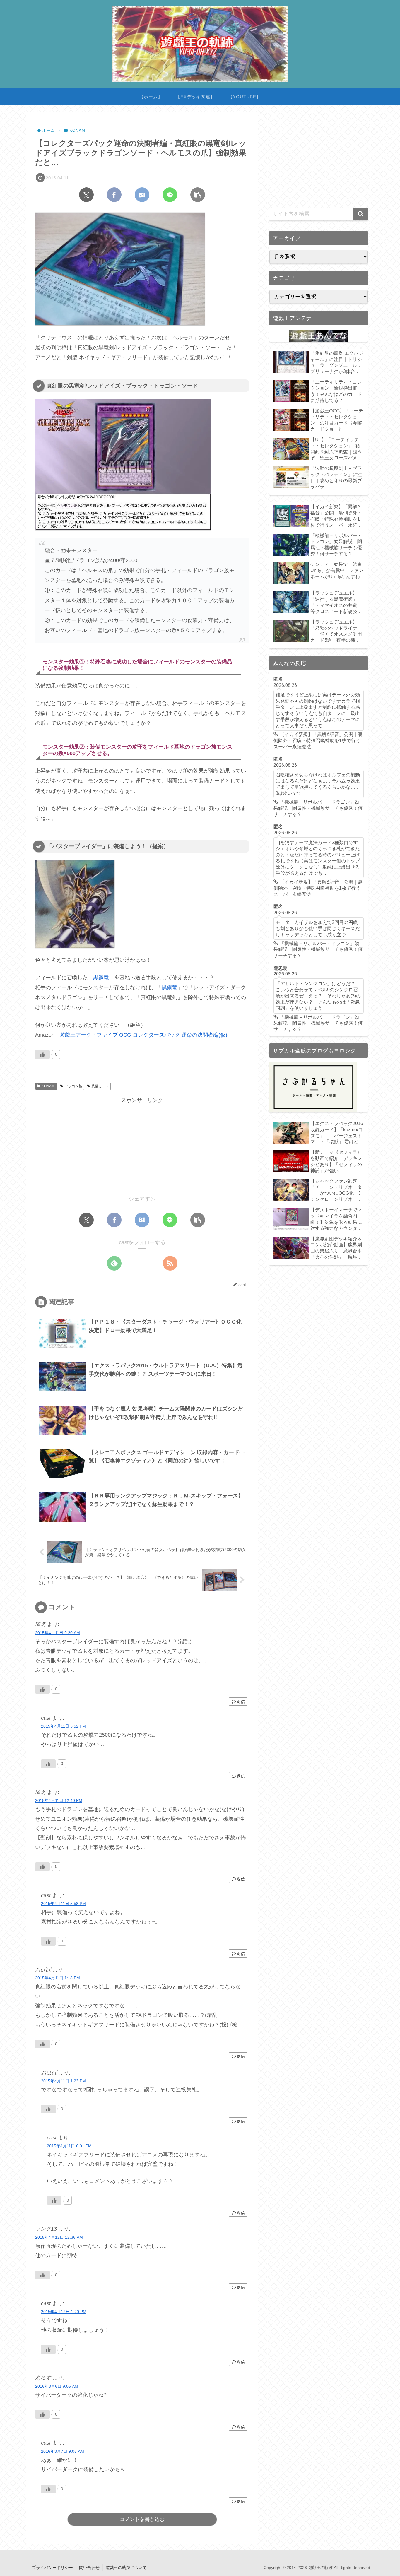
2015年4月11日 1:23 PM (63, 2081)
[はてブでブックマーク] (142, 195)
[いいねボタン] (42, 1055)
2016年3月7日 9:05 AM (63, 2451)
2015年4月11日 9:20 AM (58, 1633)
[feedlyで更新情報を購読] (114, 1263)
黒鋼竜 (101, 978)
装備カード (100, 1086)
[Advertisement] (142, 1146)
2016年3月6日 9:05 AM (57, 2386)
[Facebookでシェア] (114, 195)
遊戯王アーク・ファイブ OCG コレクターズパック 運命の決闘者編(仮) (143, 1035)
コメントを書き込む (142, 2519)
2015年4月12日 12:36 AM (59, 2237)
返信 (241, 1702)
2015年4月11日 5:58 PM (63, 1904)
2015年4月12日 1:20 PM (64, 2312)
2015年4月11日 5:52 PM (63, 1726)
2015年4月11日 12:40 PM (59, 1800)
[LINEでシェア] (170, 195)
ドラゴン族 (73, 1086)
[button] (198, 195)
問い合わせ (89, 2568)
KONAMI (48, 1086)
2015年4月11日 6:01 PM (69, 2146)
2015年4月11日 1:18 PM (58, 1978)
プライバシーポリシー (52, 2568)
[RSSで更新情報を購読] (170, 1263)
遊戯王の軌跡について (126, 2568)
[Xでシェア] (86, 195)
